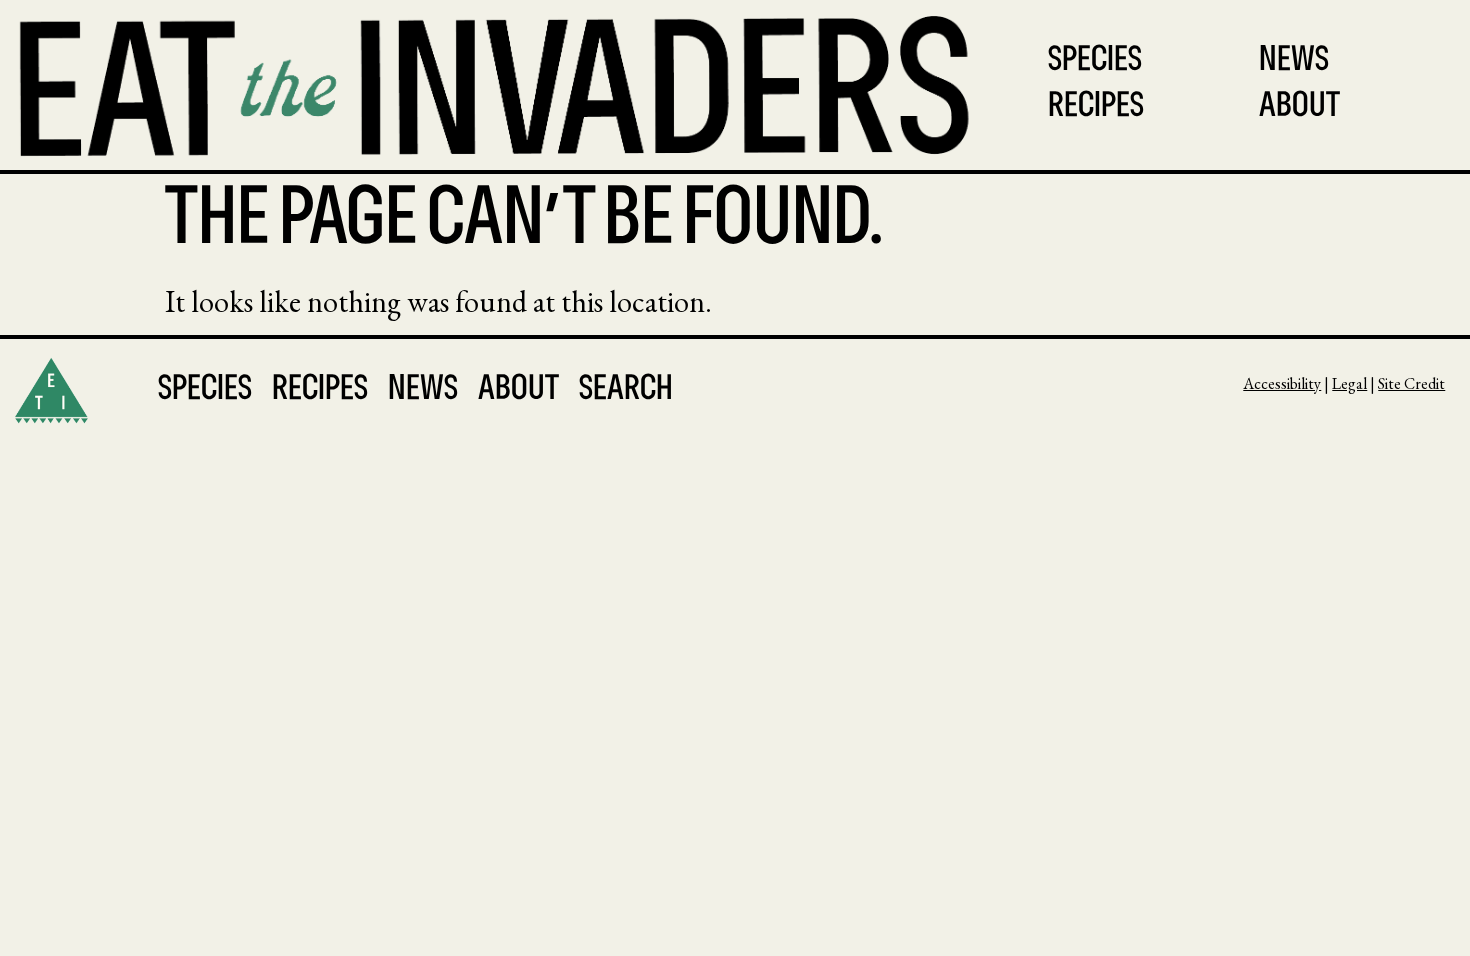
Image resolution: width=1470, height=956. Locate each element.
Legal (1349, 383)
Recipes (1096, 107)
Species (1095, 61)
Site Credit (1411, 383)
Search (626, 390)
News (1294, 61)
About (1299, 107)
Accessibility (1282, 383)
